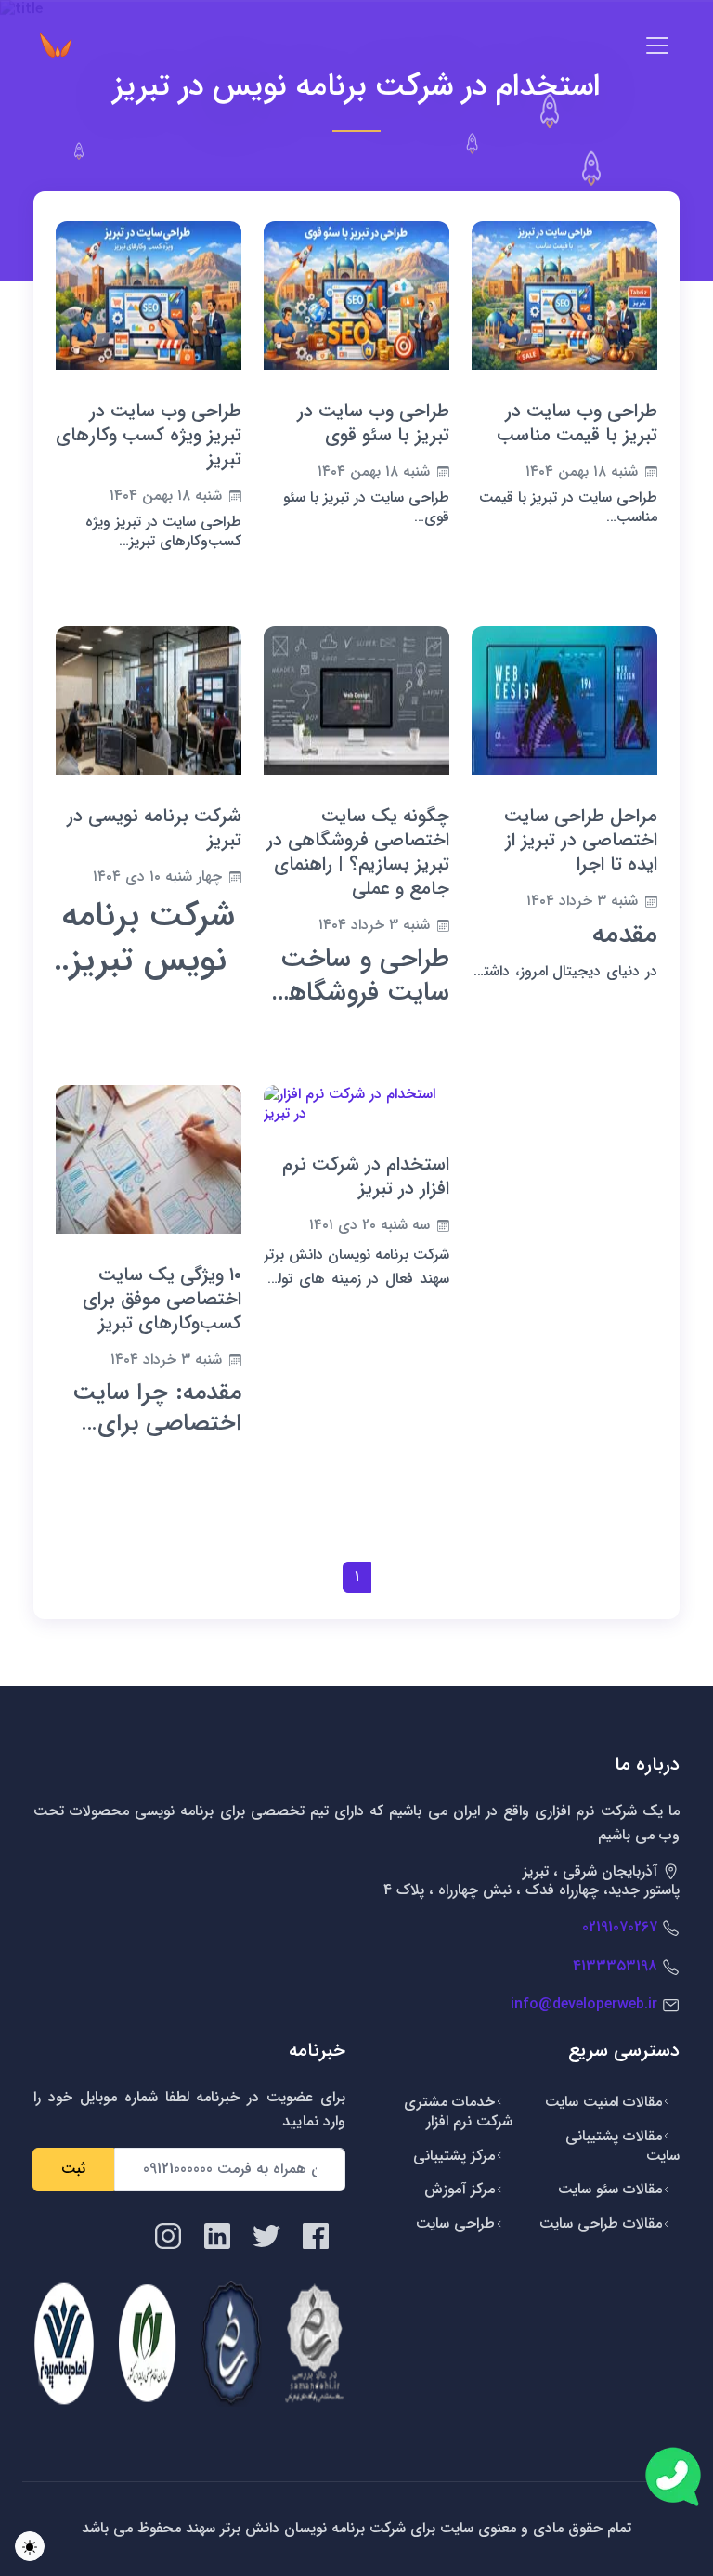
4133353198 (615, 1966)
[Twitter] (266, 2236)
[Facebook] (316, 2236)
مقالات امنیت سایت (603, 2102)
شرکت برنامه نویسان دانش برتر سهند (293, 2528)
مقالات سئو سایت (610, 2189)
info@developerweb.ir (584, 2004)
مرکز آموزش (460, 2189)
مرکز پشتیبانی (454, 2156)
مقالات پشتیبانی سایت (622, 2146)
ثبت (73, 2169)
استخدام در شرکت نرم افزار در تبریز (366, 1177)
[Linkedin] (217, 2236)
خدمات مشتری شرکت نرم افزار (458, 2112)
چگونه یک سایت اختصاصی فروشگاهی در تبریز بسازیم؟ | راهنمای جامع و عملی (358, 852)
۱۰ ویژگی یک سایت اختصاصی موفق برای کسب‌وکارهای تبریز (162, 1299)
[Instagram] (168, 2236)
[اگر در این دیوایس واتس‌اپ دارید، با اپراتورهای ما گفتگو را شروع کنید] (673, 2477)
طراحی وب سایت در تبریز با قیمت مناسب (577, 423)
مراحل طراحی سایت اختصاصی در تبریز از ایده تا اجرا (581, 840)
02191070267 (620, 1927)
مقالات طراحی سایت (601, 2223)
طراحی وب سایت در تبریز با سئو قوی (373, 423)
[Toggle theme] (30, 2546)
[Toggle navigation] (657, 46)
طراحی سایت (455, 2223)
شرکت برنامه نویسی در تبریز (154, 828)
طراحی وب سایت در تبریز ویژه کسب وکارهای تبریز (149, 435)
